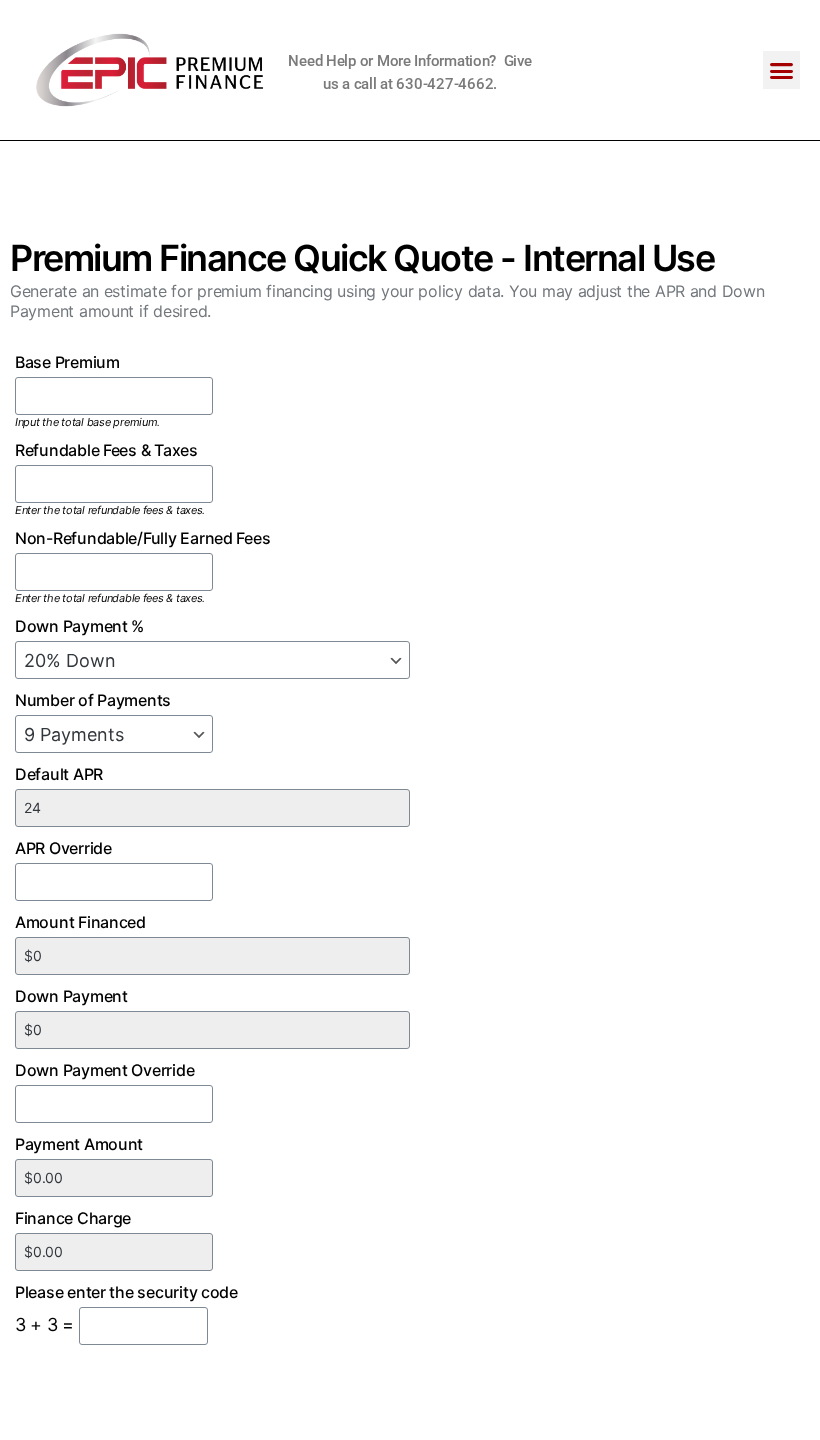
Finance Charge (73, 1218)
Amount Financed (80, 922)
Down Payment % (79, 626)
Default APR (59, 774)
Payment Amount (79, 1144)
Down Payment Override (104, 1070)
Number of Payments (93, 700)
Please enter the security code (126, 1292)
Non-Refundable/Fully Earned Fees (142, 538)
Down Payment (71, 996)
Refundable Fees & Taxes (106, 450)
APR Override (63, 848)
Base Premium (67, 362)
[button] (781, 70)
